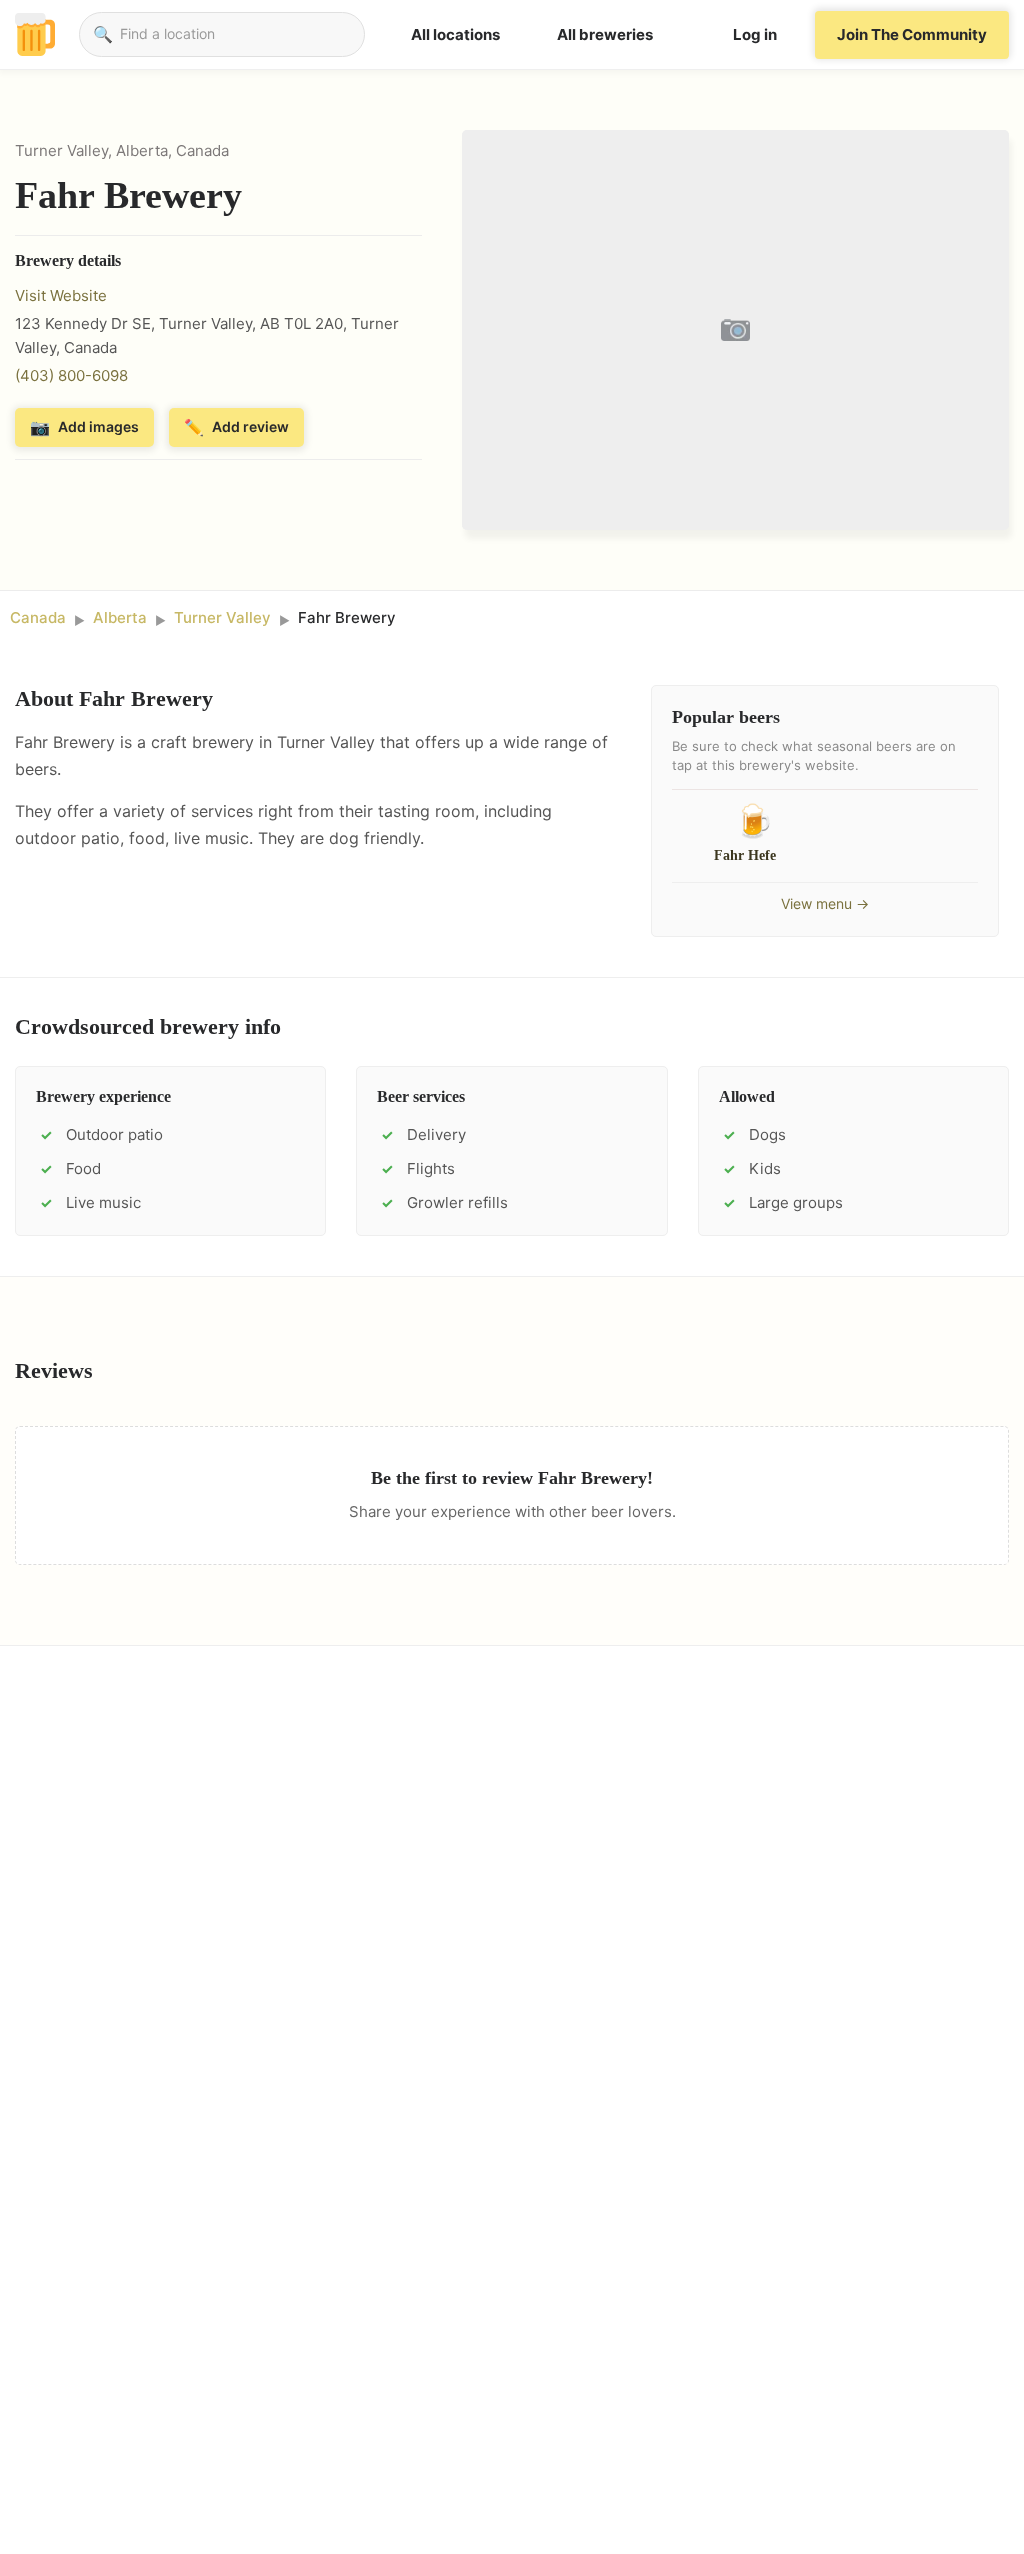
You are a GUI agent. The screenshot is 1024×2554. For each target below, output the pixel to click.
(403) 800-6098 (71, 375)
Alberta (120, 617)
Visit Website (61, 295)
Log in (755, 34)
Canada (38, 617)
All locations (455, 34)
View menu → (825, 903)
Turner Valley (222, 617)
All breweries (605, 34)
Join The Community (912, 34)
